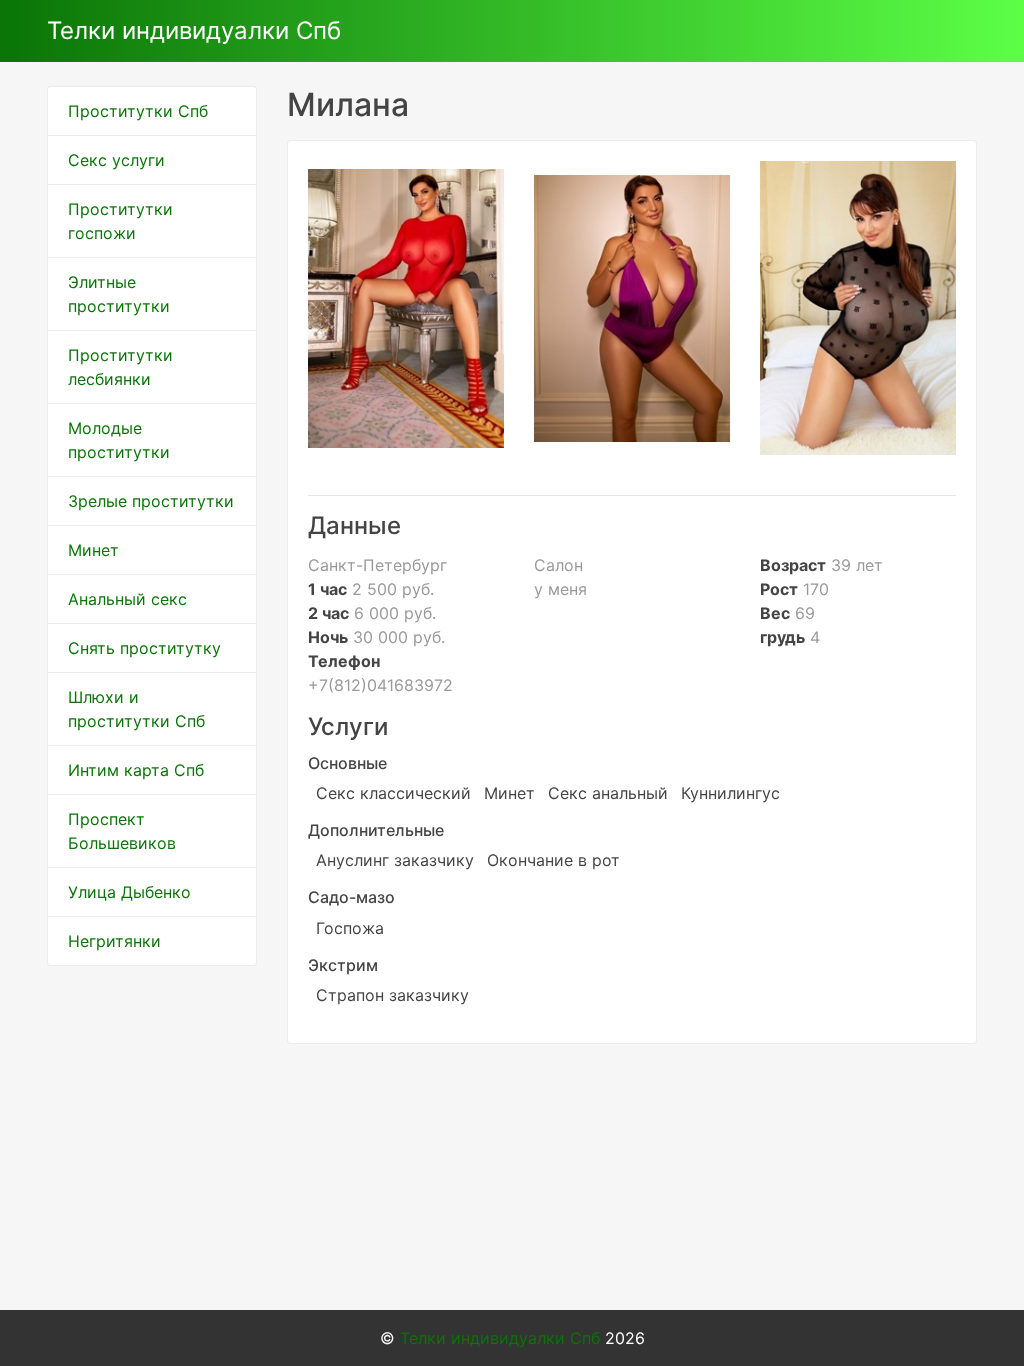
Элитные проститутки (119, 294)
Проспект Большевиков (122, 831)
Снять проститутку (144, 648)
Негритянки (114, 941)
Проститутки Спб (138, 111)
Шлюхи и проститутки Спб (136, 709)
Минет (93, 550)
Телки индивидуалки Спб (194, 30)
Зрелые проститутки (151, 501)
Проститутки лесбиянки (120, 367)
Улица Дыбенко (129, 892)
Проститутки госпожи (120, 221)
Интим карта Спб (136, 770)
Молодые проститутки (119, 440)
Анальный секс (127, 599)
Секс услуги (116, 160)
